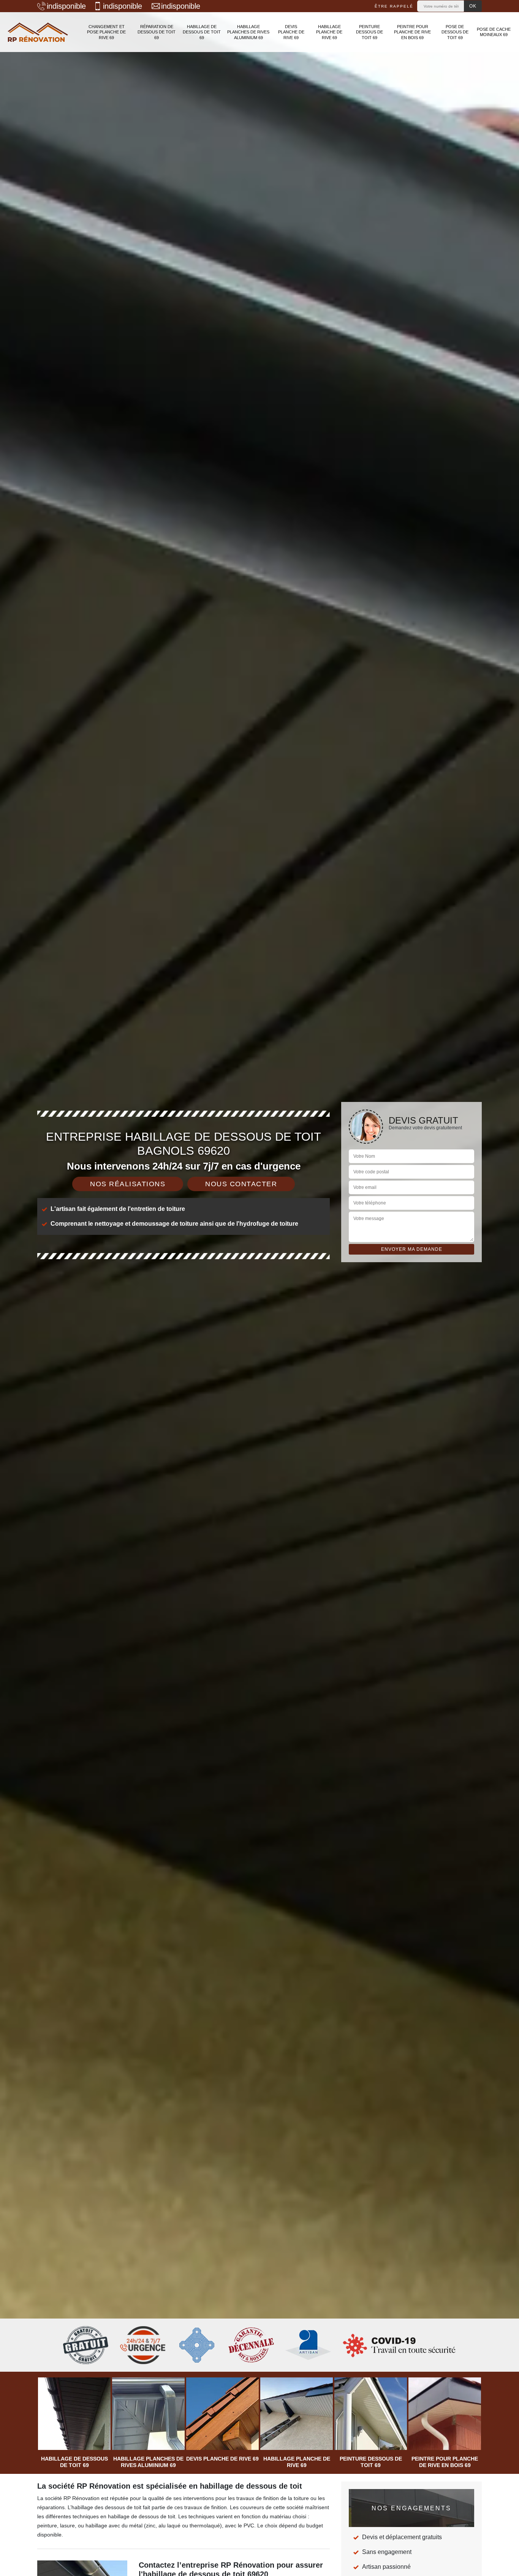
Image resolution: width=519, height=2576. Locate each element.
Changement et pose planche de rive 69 (106, 32)
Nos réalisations (128, 1184)
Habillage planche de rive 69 (329, 32)
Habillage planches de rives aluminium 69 (248, 32)
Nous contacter (241, 1184)
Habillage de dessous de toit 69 (202, 32)
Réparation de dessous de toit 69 (157, 32)
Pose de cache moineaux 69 (494, 32)
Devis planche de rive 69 (291, 32)
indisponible (66, 6)
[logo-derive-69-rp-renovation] (38, 32)
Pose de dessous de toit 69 (455, 32)
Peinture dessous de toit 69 (369, 32)
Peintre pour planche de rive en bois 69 (412, 32)
